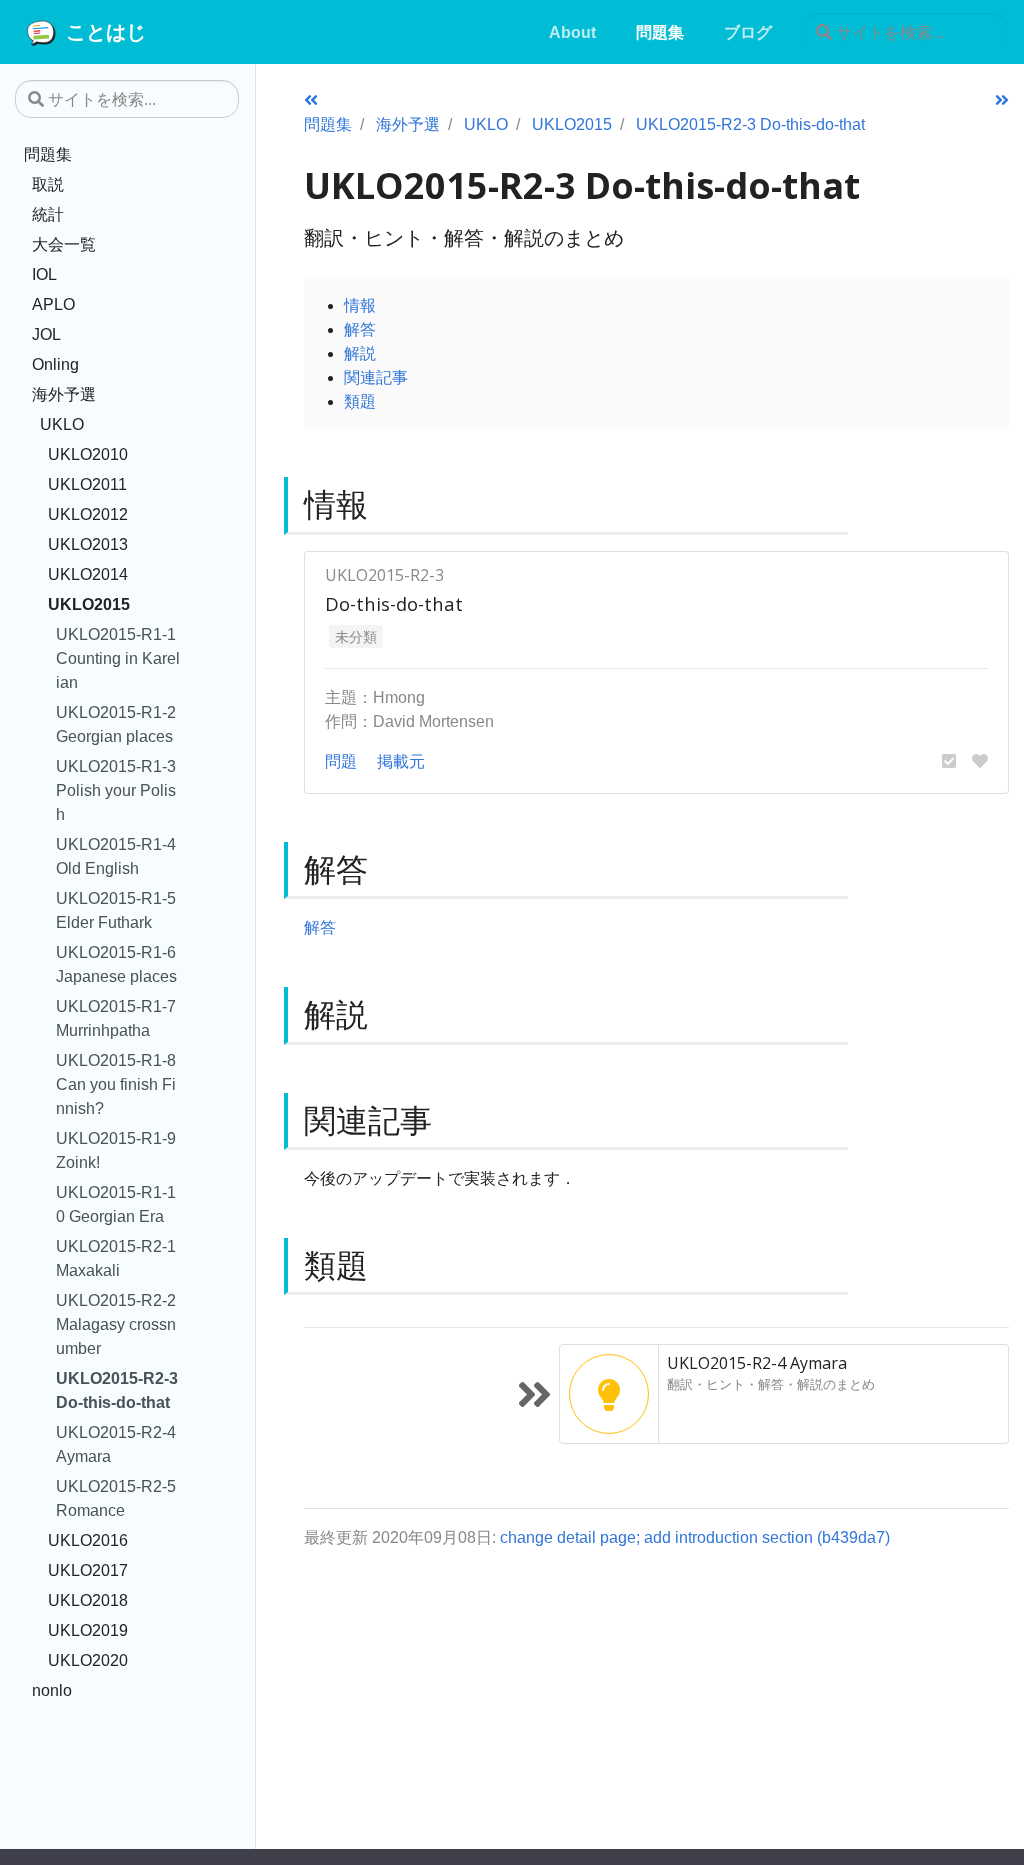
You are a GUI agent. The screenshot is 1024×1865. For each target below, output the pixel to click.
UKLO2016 (88, 1540)
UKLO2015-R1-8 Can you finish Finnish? (116, 1084)
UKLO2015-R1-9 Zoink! (116, 1150)
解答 (360, 329)
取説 (48, 184)
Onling (55, 364)
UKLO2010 (88, 454)
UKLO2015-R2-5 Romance (116, 1498)
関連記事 (376, 377)
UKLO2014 (88, 574)
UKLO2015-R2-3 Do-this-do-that (117, 1390)
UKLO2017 (88, 1570)
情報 (360, 305)
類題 (360, 401)
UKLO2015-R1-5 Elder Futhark (116, 910)
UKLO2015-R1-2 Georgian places (116, 724)
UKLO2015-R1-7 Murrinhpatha (116, 1018)
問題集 (48, 154)
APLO (53, 304)
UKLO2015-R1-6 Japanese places (116, 964)
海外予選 (64, 394)
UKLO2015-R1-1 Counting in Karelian (118, 658)
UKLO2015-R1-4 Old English (116, 856)
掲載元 (401, 761)
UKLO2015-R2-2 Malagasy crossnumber (116, 1324)
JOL (46, 334)
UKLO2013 (88, 544)
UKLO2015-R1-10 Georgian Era (116, 1204)
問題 (341, 761)
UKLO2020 (88, 1660)
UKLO (62, 424)
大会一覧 (64, 244)
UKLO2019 (88, 1630)
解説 (360, 353)
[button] (949, 761)
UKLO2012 (88, 514)
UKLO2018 (88, 1600)
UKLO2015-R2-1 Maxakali (116, 1258)
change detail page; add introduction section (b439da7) (695, 1537)
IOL (44, 274)
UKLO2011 (87, 484)
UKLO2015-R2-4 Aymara (116, 1444)
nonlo (52, 1690)
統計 (48, 214)
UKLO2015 (89, 604)
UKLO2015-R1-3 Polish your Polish (116, 790)
